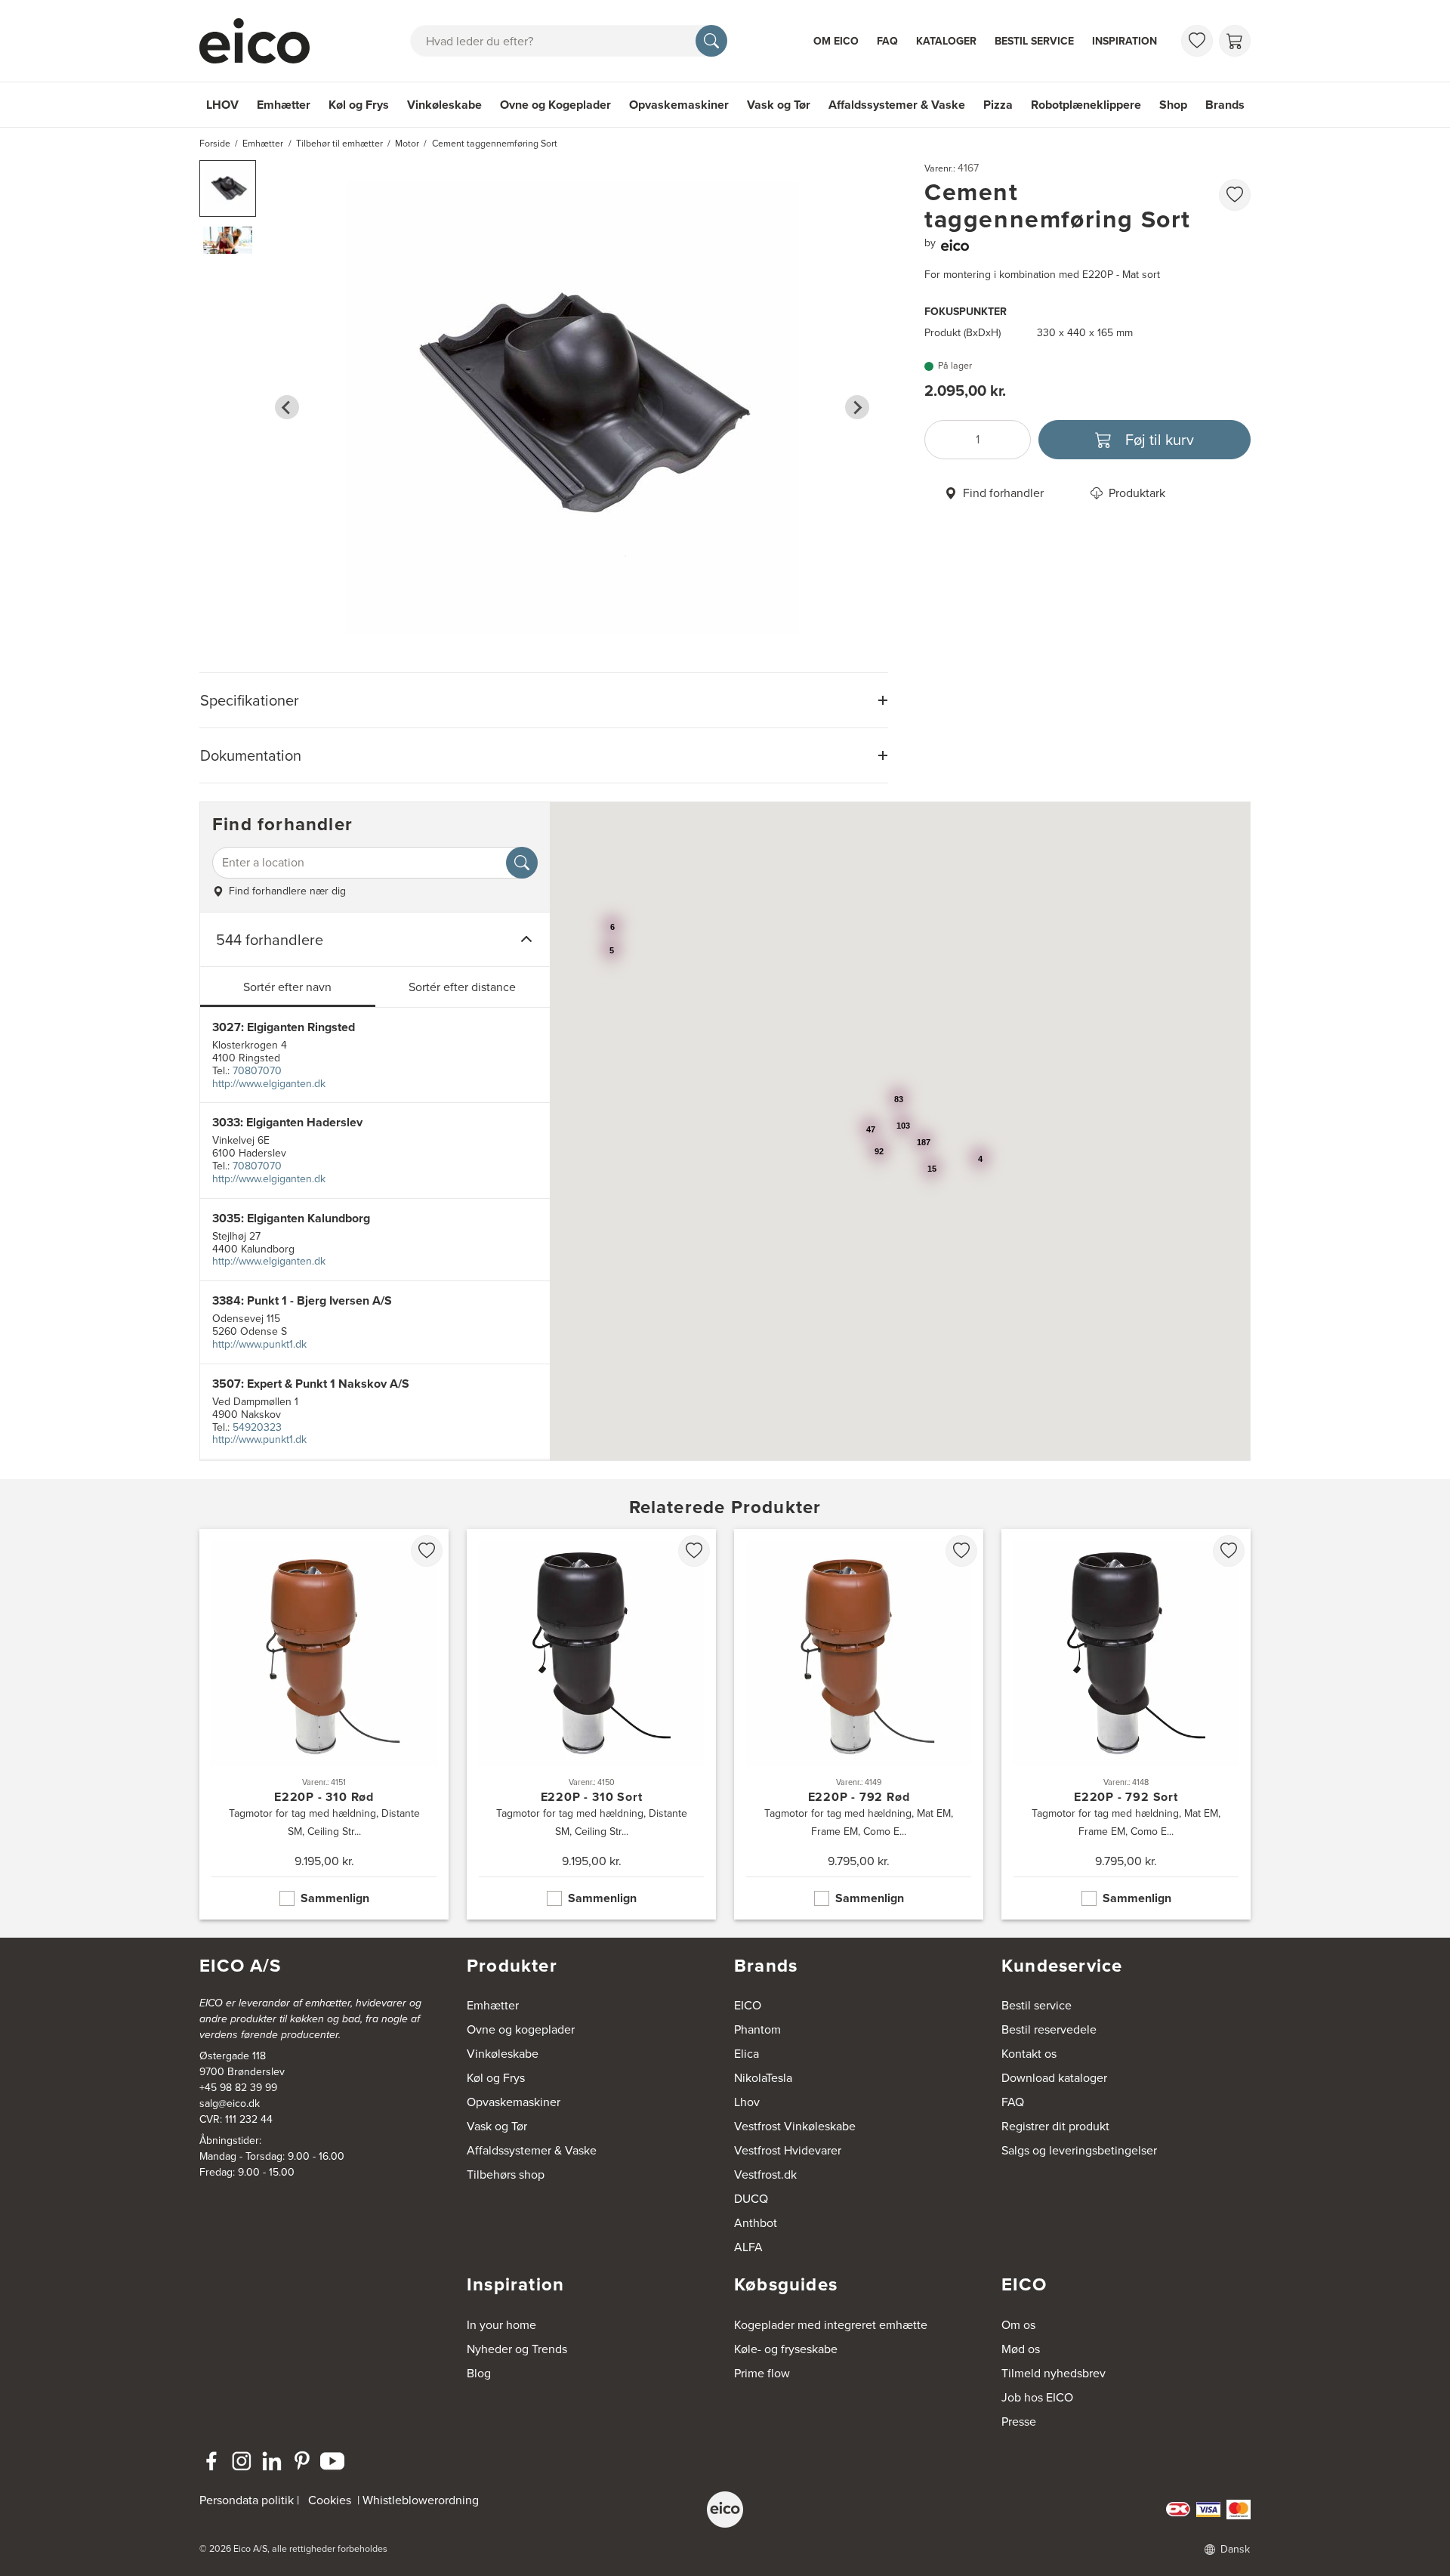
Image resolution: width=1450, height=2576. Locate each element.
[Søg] (711, 41)
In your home (501, 2325)
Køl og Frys (359, 105)
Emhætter (284, 105)
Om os (1018, 2325)
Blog (479, 2373)
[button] (228, 188)
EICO (748, 2005)
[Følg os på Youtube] (332, 2461)
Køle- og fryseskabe (786, 2349)
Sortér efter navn (287, 987)
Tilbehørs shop (506, 2174)
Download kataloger (1054, 2078)
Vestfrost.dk (765, 2174)
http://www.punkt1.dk (259, 1344)
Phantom (757, 2029)
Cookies (330, 2500)
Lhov (747, 2102)
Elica (747, 2054)
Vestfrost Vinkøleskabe (795, 2126)
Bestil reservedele (1049, 2029)
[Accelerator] (261, 41)
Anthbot (756, 2223)
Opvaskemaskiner (679, 105)
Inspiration (1125, 41)
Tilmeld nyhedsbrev (1054, 2373)
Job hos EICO (1037, 2397)
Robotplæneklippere (1086, 105)
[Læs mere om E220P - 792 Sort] (1126, 1724)
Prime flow (762, 2373)
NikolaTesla (763, 2078)
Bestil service (1034, 41)
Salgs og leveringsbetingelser (1079, 2150)
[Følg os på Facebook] (211, 2461)
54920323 (257, 1427)
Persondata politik (247, 2500)
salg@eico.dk (230, 2103)
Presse (1019, 2422)
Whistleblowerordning (421, 2500)
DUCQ (751, 2199)
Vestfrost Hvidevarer (788, 2150)
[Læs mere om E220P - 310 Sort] (591, 1724)
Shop (1173, 105)
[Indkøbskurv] (1235, 41)
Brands (1225, 105)
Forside (215, 144)
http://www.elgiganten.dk (269, 1084)
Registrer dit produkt (1055, 2126)
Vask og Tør (779, 105)
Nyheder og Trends (517, 2349)
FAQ (887, 41)
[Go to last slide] (287, 407)
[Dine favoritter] (1197, 41)
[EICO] (725, 2510)
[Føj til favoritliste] (1235, 195)
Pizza (998, 105)
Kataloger (946, 41)
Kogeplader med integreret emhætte (831, 2325)
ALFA (748, 2247)
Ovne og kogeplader (521, 2029)
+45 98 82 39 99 (238, 2088)
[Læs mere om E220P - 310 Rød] (324, 1724)
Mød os (1021, 2349)
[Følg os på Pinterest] (302, 2461)
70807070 (257, 1071)
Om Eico (836, 41)
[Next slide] (857, 407)
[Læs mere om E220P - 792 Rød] (859, 1724)
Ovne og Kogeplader (555, 105)
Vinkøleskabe (444, 105)
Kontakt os (1029, 2054)
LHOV (222, 105)
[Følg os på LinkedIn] (272, 2461)
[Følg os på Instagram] (242, 2461)
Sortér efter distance (462, 987)
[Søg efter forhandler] (522, 863)
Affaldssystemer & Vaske (897, 105)
